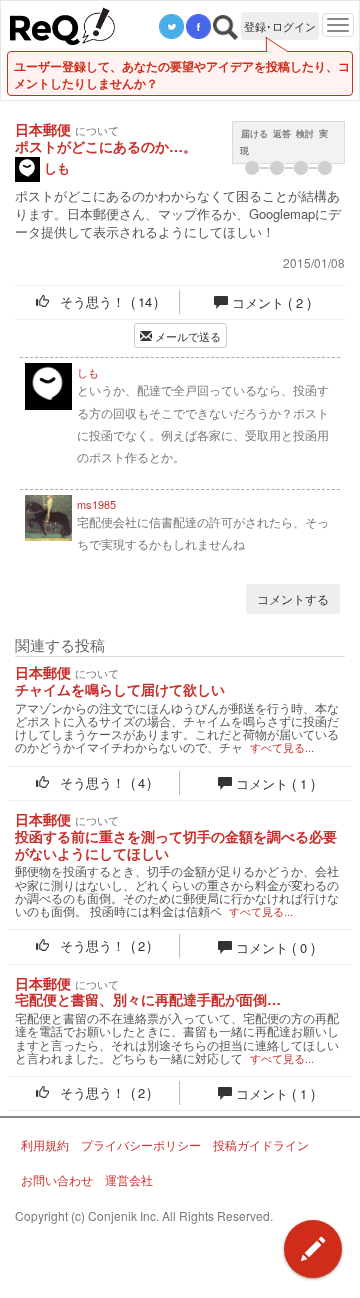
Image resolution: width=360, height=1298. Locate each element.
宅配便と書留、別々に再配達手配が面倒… (148, 999)
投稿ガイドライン (261, 1144)
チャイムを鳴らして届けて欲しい (120, 689)
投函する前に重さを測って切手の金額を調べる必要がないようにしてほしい (176, 845)
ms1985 (96, 503)
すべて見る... (282, 747)
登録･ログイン (280, 26)
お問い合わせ (57, 1179)
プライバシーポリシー (141, 1144)
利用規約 (45, 1144)
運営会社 (129, 1179)
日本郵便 (43, 129)
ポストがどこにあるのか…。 (106, 146)
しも (55, 167)
